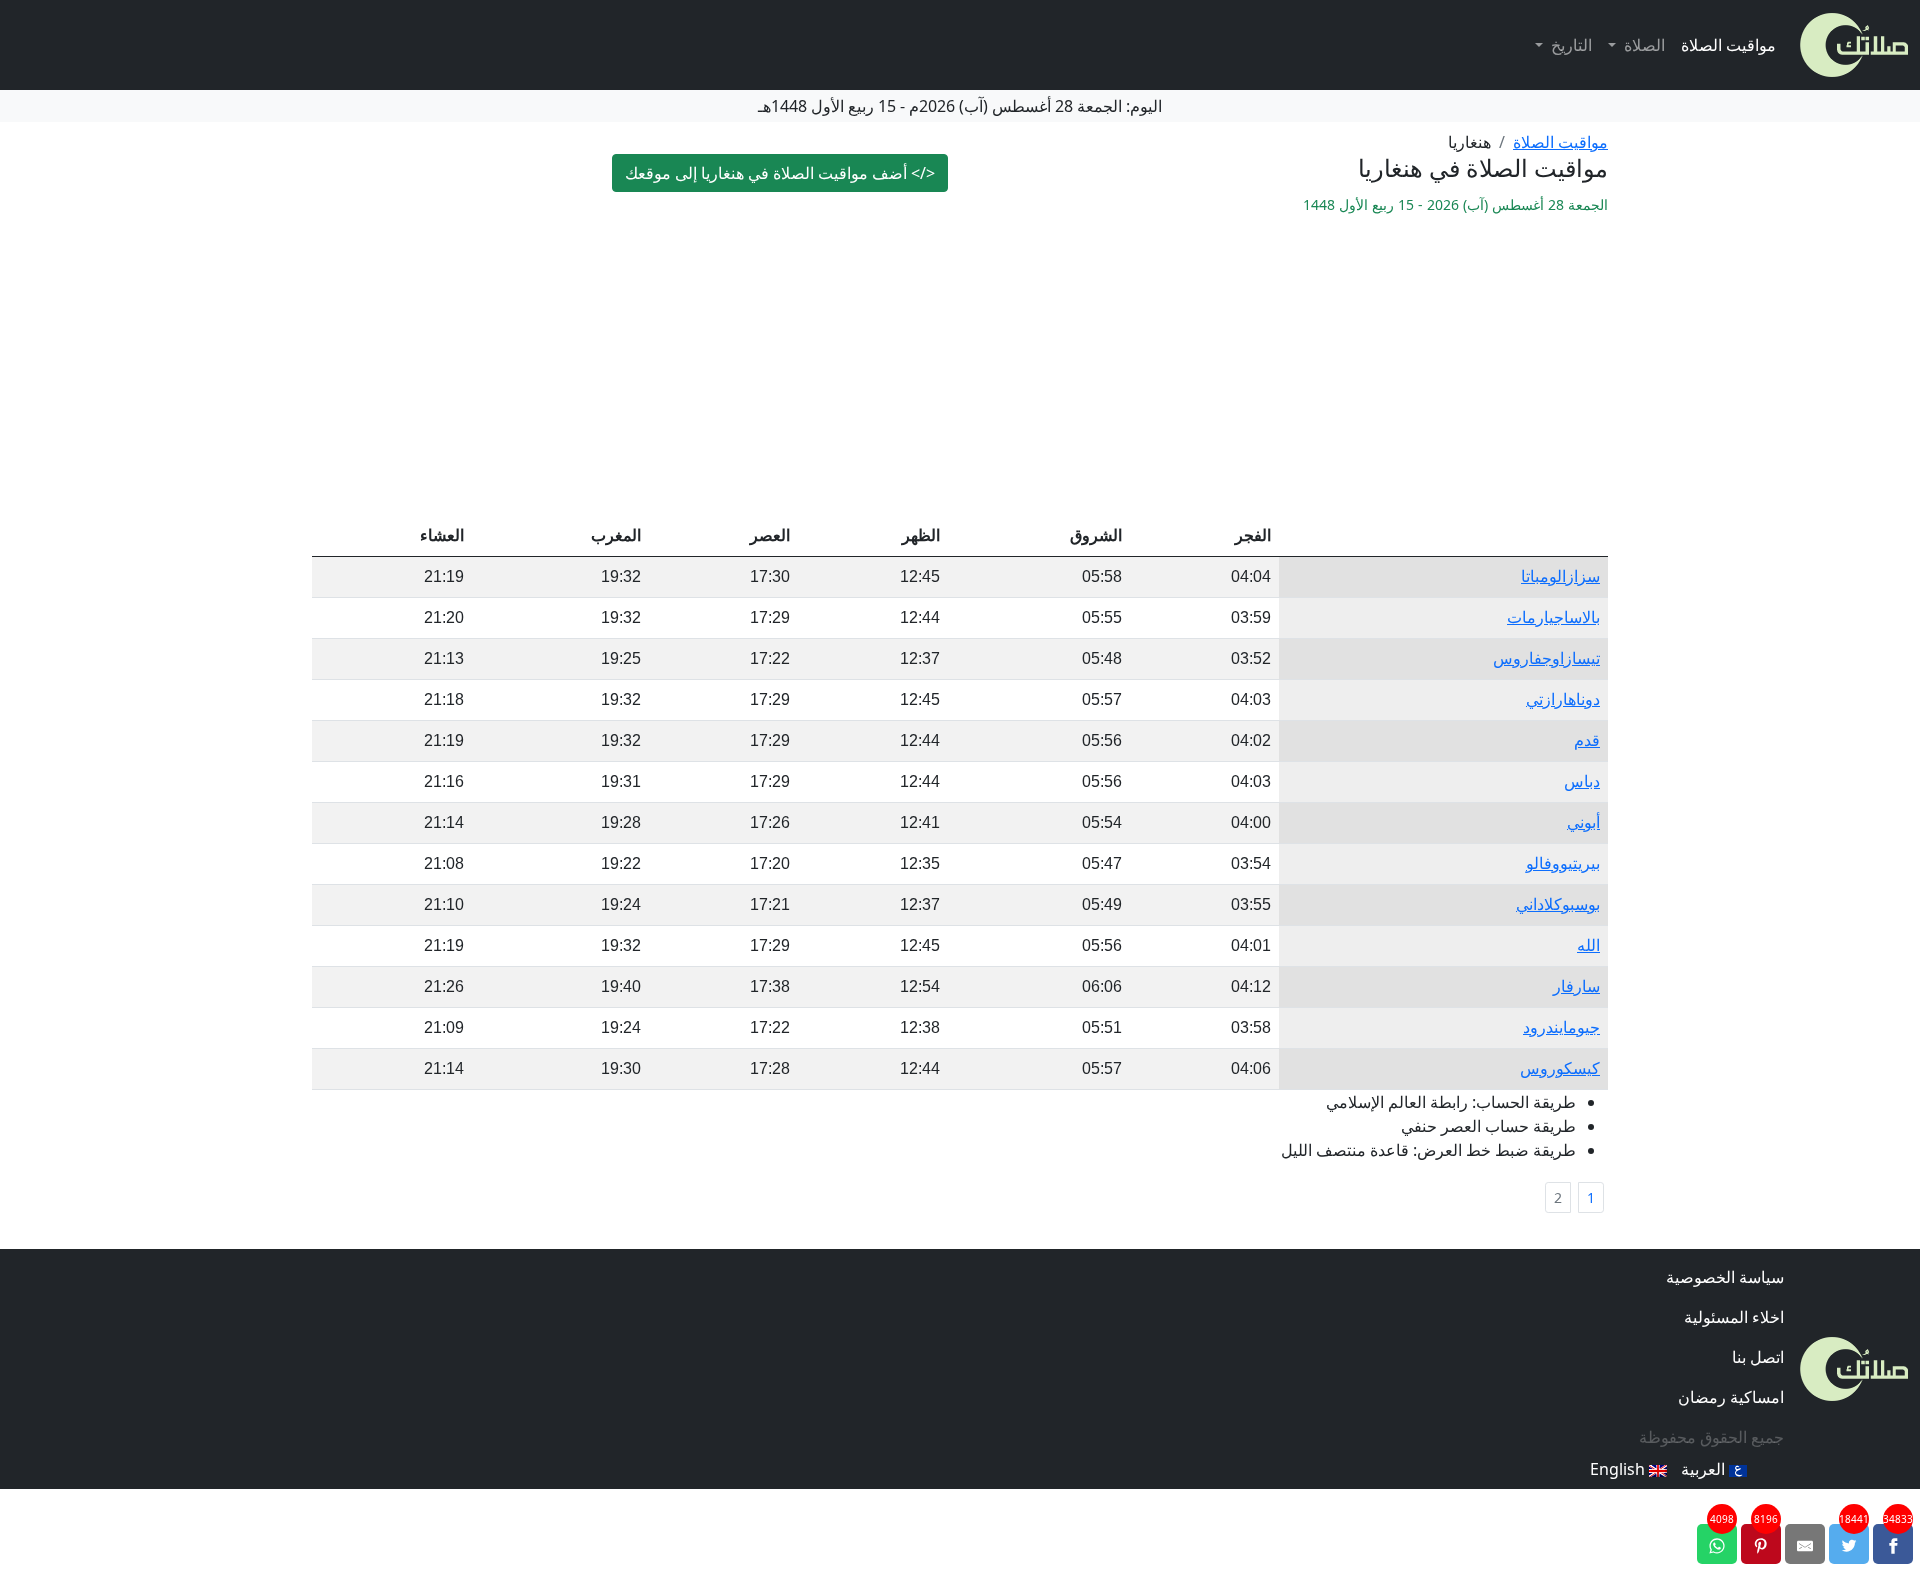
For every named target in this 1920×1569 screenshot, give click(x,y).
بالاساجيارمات (1553, 617)
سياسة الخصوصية (1725, 1277)
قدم (1587, 740)
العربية (1705, 1469)
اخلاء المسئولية (1734, 1317)
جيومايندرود (1561, 1027)
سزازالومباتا (1560, 576)
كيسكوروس (1560, 1068)
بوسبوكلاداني (1558, 904)
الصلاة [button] (1642, 45)
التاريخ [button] (1569, 45)
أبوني (1583, 822)
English (1619, 1469)
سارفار (1576, 986)
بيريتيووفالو (1563, 863)
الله (1588, 945)
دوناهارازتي (1563, 699)
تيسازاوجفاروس (1546, 658)
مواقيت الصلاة (1728, 45)
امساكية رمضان (1731, 1397)
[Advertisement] (960, 366)
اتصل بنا (1758, 1357)
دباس (1582, 781)
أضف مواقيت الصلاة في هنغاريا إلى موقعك (780, 173)
